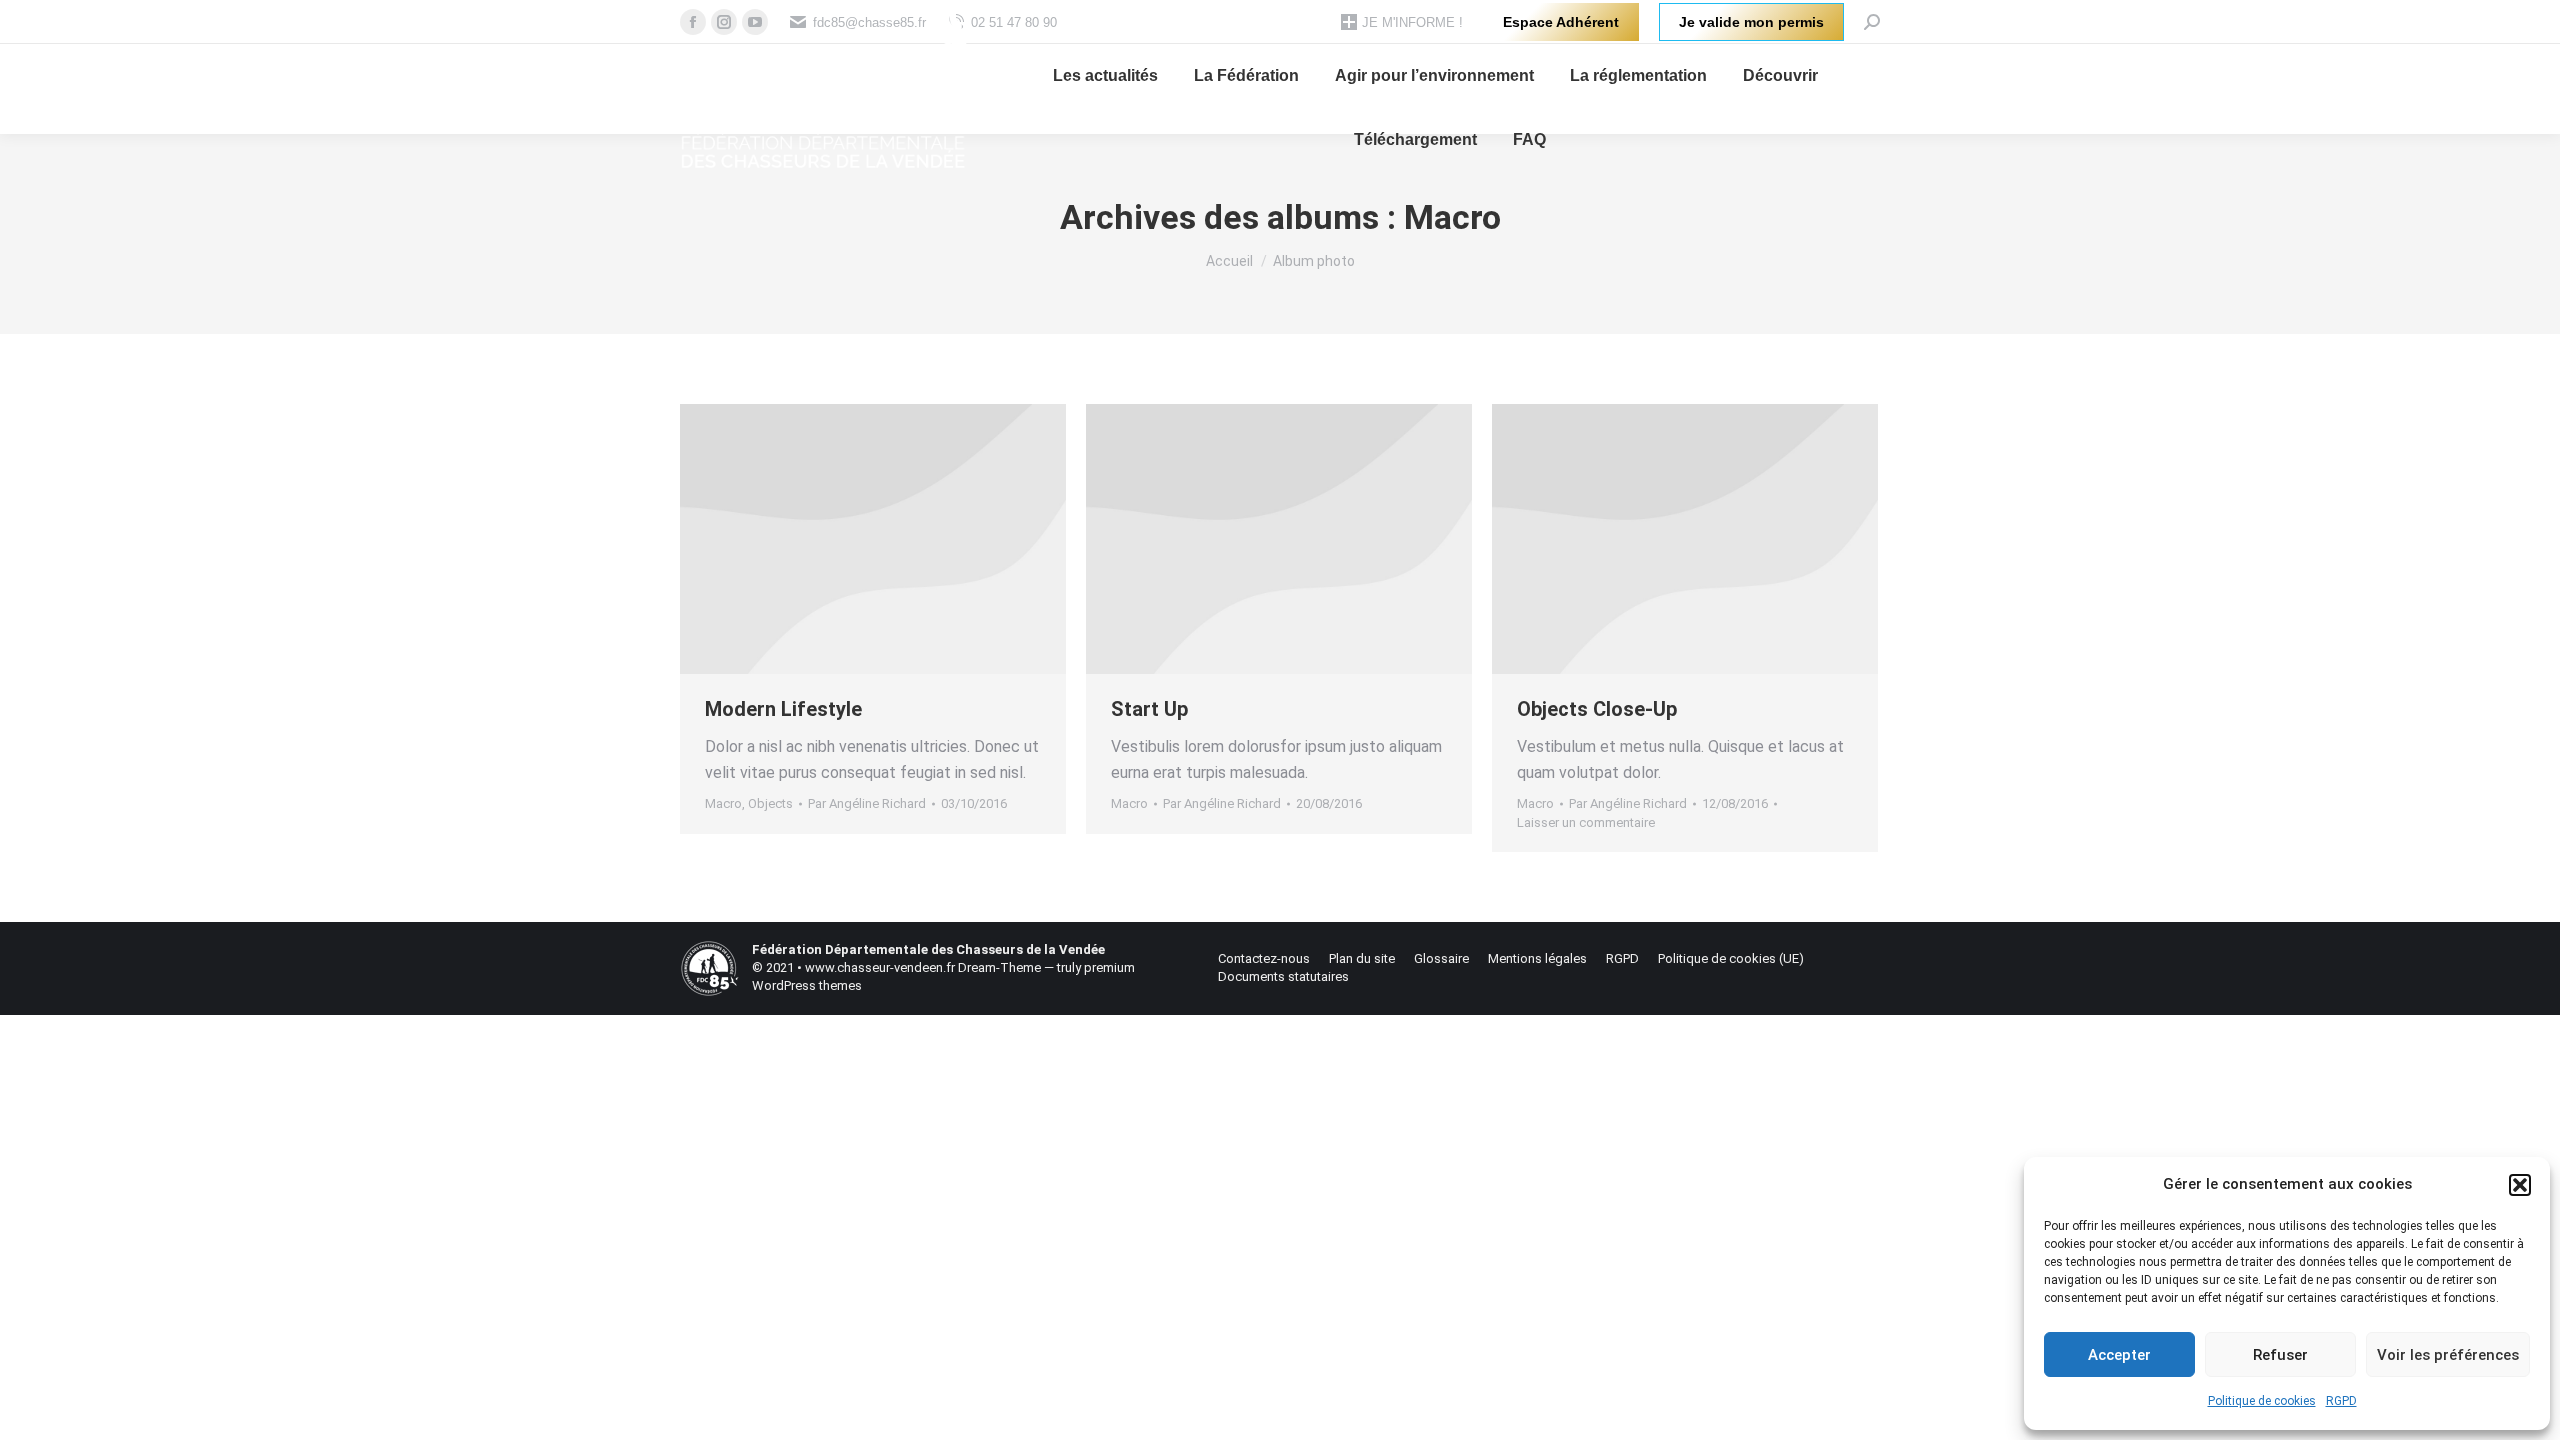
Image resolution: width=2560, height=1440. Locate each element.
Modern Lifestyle (783, 709)
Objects (770, 803)
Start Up (1149, 709)
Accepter (2119, 1355)
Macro (723, 803)
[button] (2520, 1185)
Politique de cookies (2262, 1401)
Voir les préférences (2448, 1355)
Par (867, 803)
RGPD (2341, 1401)
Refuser (2280, 1355)
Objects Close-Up (1597, 709)
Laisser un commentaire (1586, 822)
